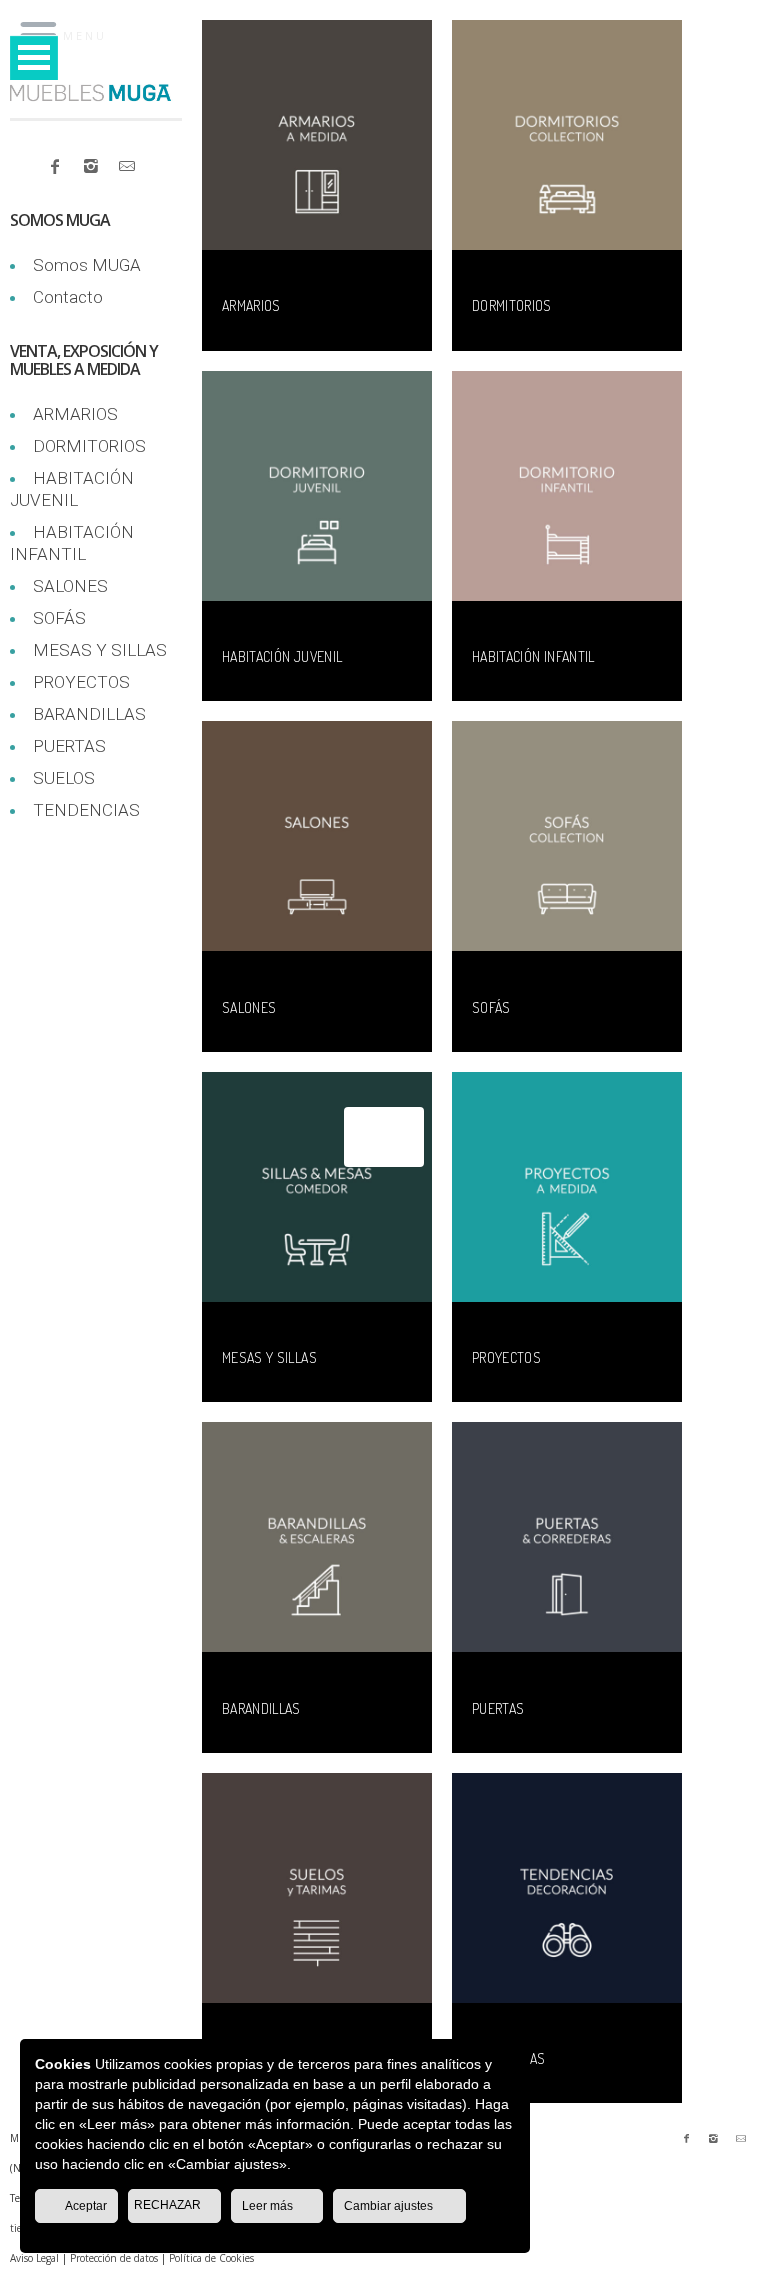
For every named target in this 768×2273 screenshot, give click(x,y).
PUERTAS (69, 746)
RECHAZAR (169, 2205)
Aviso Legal (34, 2258)
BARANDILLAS (89, 714)
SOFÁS (59, 618)
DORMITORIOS (89, 446)
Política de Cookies (211, 2258)
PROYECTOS (81, 682)
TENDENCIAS (86, 810)
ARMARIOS (75, 414)
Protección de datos (114, 2258)
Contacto (68, 297)
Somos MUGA (87, 265)
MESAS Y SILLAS (100, 650)
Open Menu (34, 57)
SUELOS (64, 778)
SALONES (70, 586)
